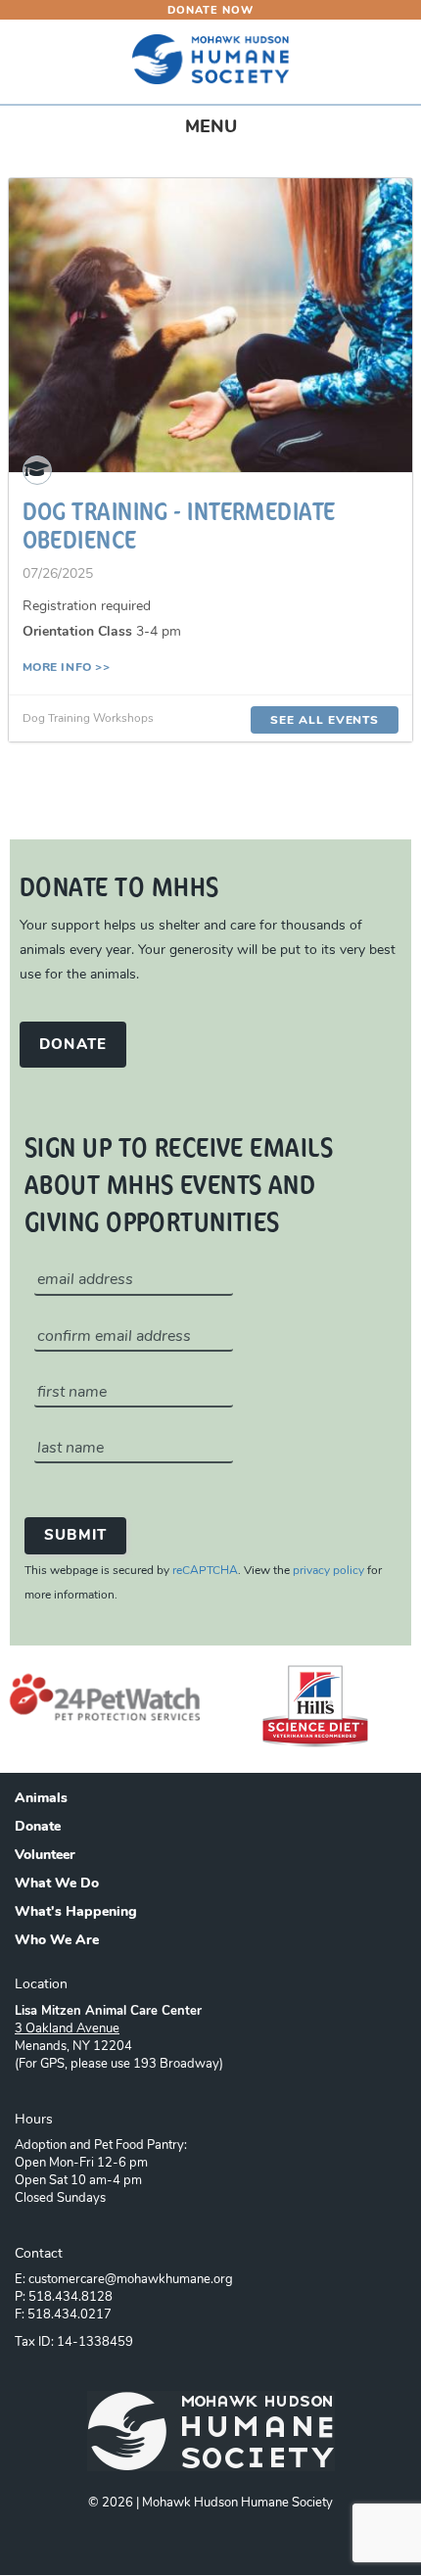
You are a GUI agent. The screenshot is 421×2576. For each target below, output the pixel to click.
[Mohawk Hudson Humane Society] (210, 59)
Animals (41, 1799)
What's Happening (76, 1913)
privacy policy (328, 1571)
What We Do (57, 1884)
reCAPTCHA (205, 1571)
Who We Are (57, 1941)
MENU (229, 134)
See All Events (325, 721)
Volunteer (45, 1856)
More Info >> (67, 668)
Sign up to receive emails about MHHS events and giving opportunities (179, 1183)
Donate (38, 1828)
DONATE (73, 1046)
